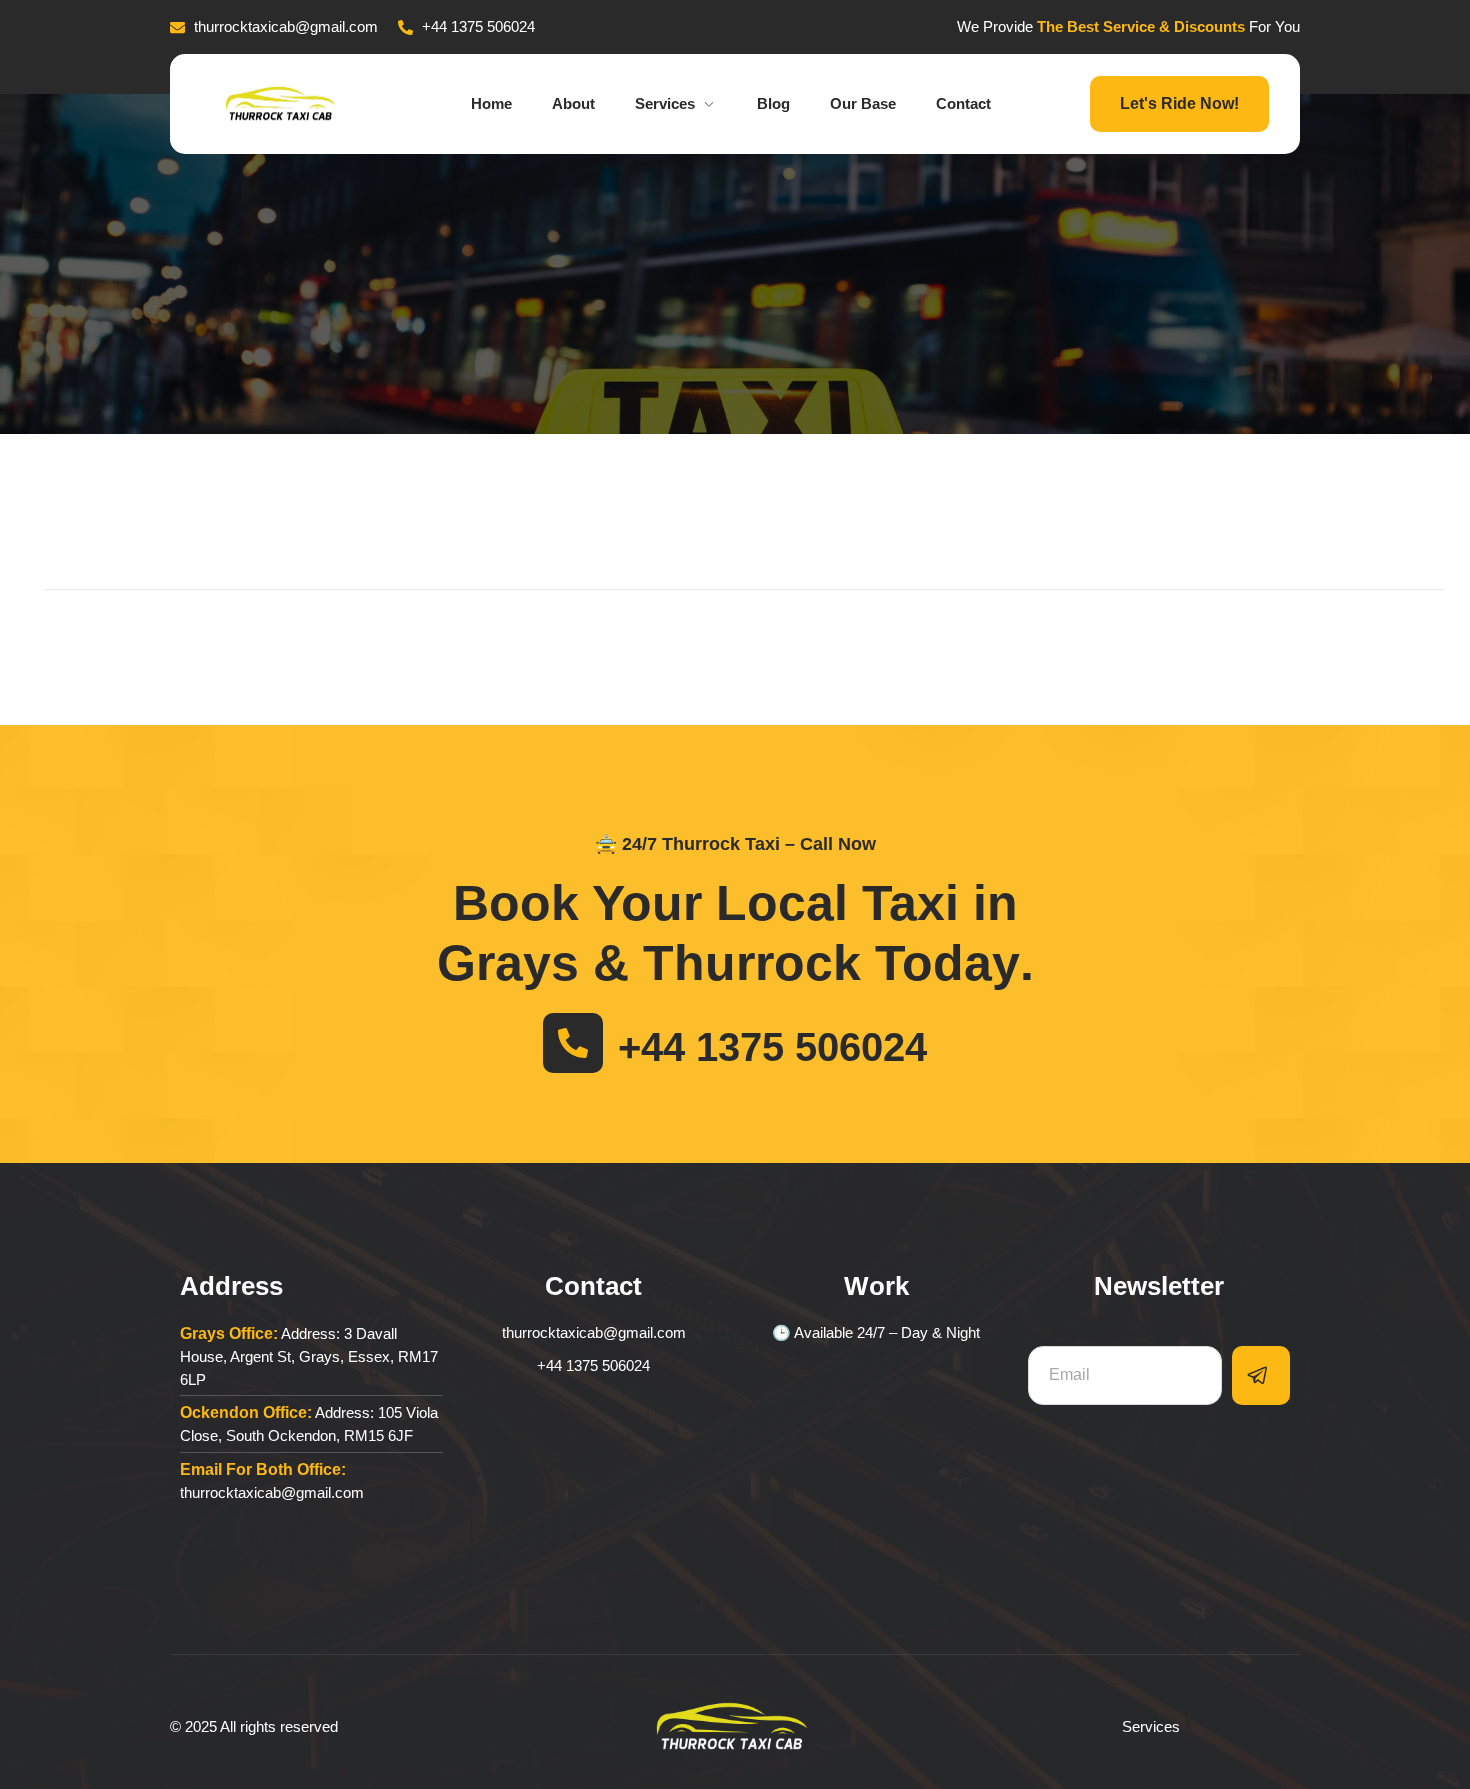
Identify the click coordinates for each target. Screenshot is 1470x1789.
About (573, 103)
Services (665, 103)
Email (1049, 1333)
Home (491, 103)
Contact (963, 103)
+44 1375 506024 (772, 1047)
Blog (773, 103)
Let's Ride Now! (1179, 103)
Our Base (863, 103)
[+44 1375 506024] (573, 1043)
